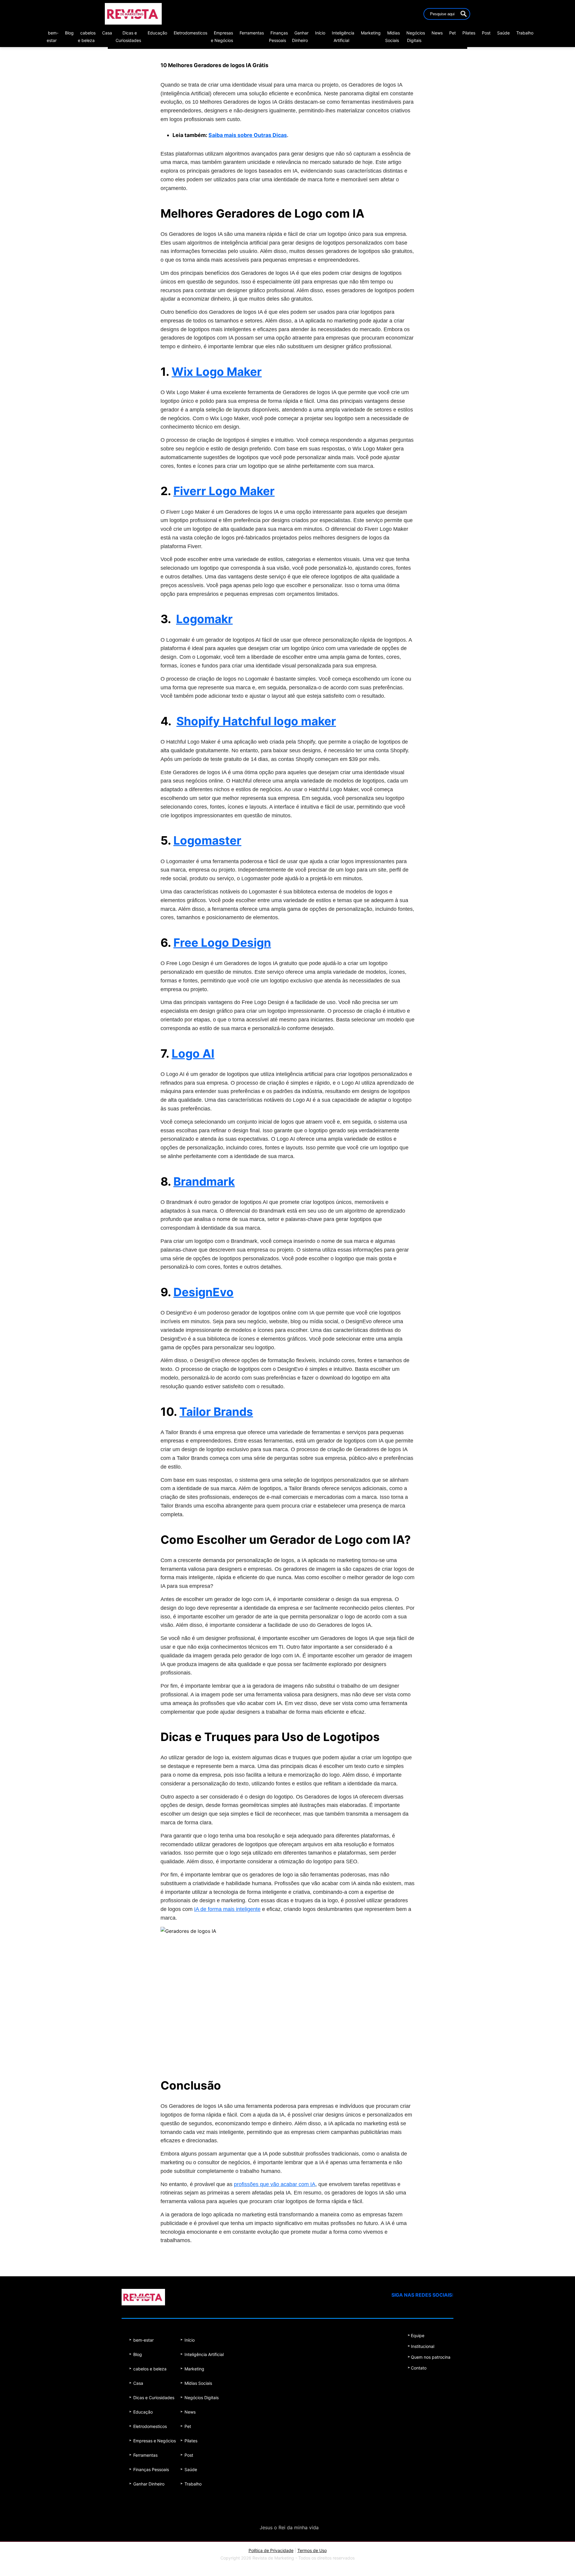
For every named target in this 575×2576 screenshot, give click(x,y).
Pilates (469, 33)
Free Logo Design (222, 943)
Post (486, 33)
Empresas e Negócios (155, 2441)
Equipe (418, 2335)
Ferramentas (252, 33)
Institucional (423, 2346)
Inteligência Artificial (204, 2354)
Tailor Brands (216, 1412)
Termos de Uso (312, 2550)
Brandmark (204, 1181)
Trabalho (525, 33)
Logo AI (193, 1053)
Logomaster (207, 840)
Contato (419, 2368)
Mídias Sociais (198, 2383)
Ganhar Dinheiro (149, 2484)
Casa (107, 33)
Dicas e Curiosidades (154, 2398)
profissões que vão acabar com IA (275, 2184)
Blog (69, 33)
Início (320, 33)
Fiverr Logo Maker (224, 491)
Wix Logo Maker (217, 372)
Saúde (503, 33)
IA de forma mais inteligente (227, 1909)
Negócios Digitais (202, 2398)
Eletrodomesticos (190, 33)
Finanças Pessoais (151, 2469)
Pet (453, 33)
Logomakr (204, 619)
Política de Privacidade (271, 2550)
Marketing (371, 33)
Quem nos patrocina (431, 2357)
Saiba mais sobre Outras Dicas (248, 135)
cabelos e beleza (150, 2369)
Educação (157, 33)
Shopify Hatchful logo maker (256, 721)
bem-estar (143, 2340)
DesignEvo (203, 1292)
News (437, 33)
